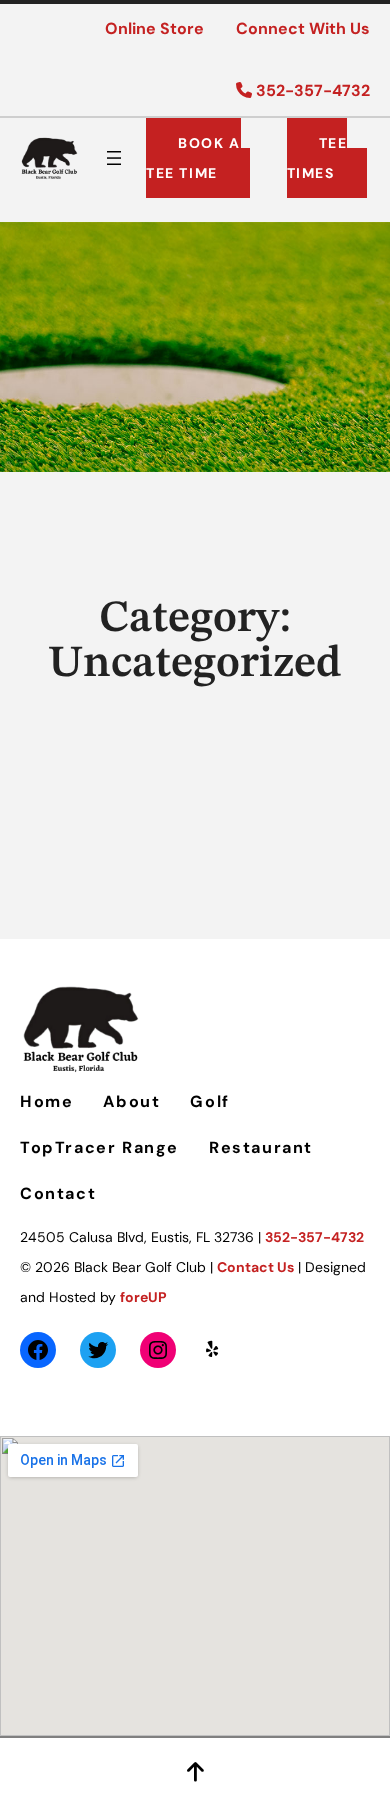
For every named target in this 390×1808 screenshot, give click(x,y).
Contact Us (255, 1267)
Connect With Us (303, 28)
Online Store (154, 28)
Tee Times (317, 158)
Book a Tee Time (193, 158)
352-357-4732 (311, 90)
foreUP (143, 1297)
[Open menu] (114, 158)
